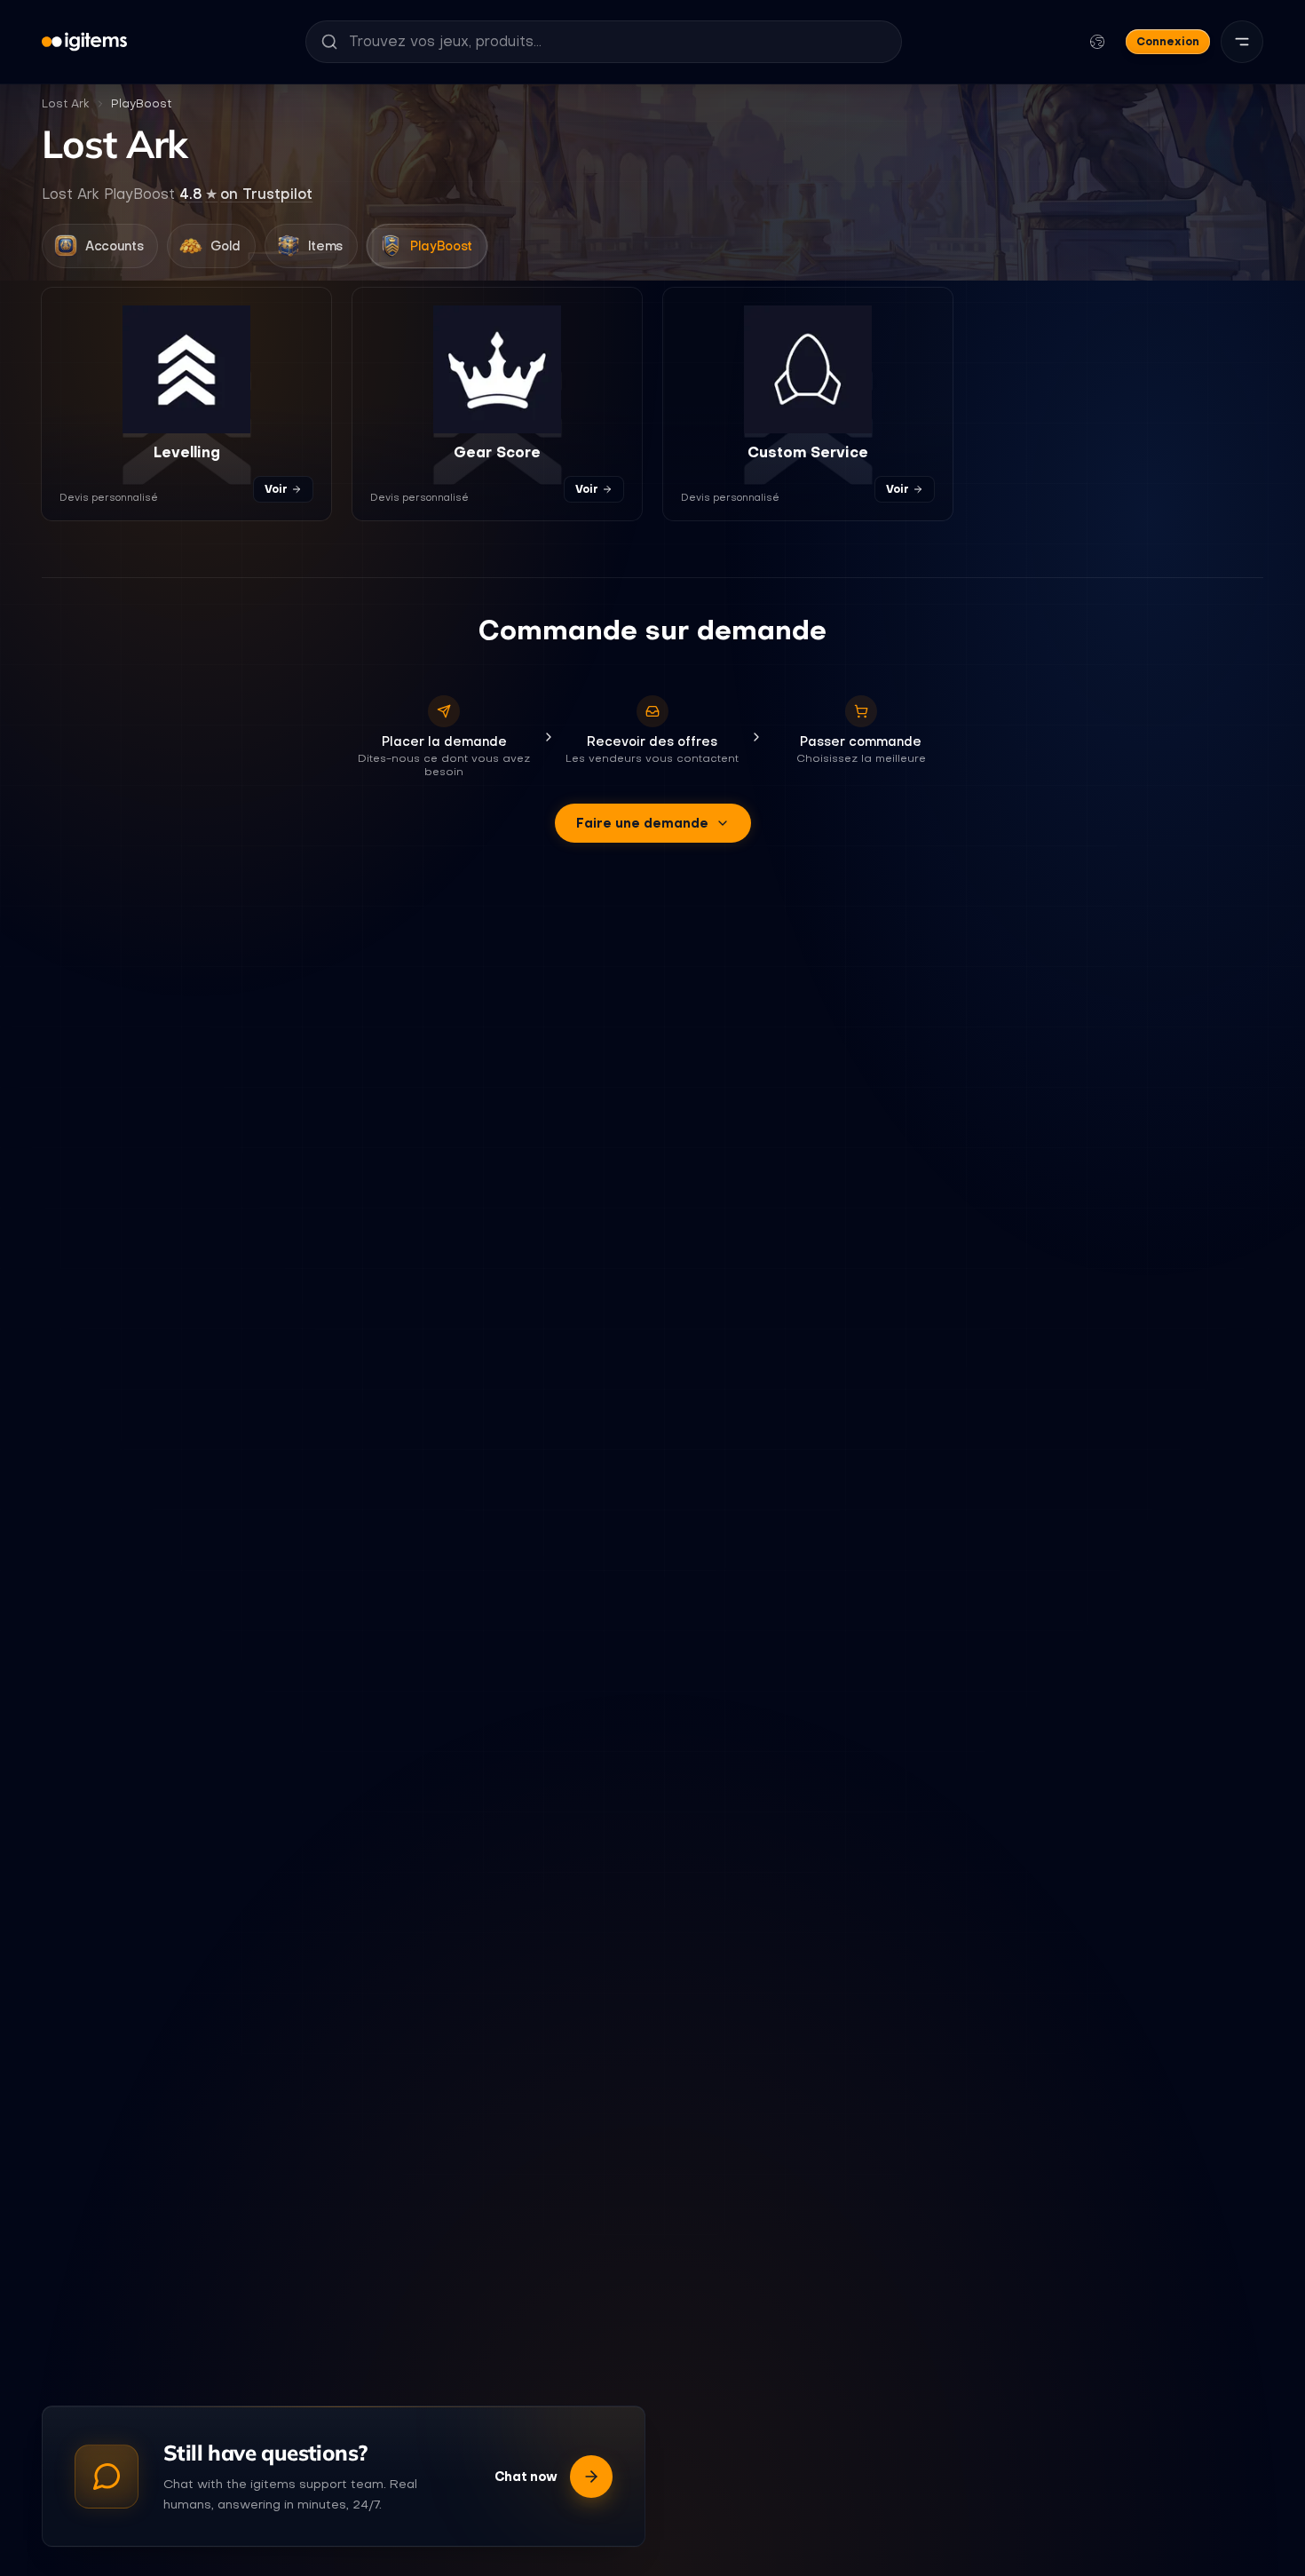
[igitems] (84, 42)
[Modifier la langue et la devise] (1097, 42)
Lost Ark (66, 103)
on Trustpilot (246, 194)
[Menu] (1242, 42)
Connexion (1168, 41)
